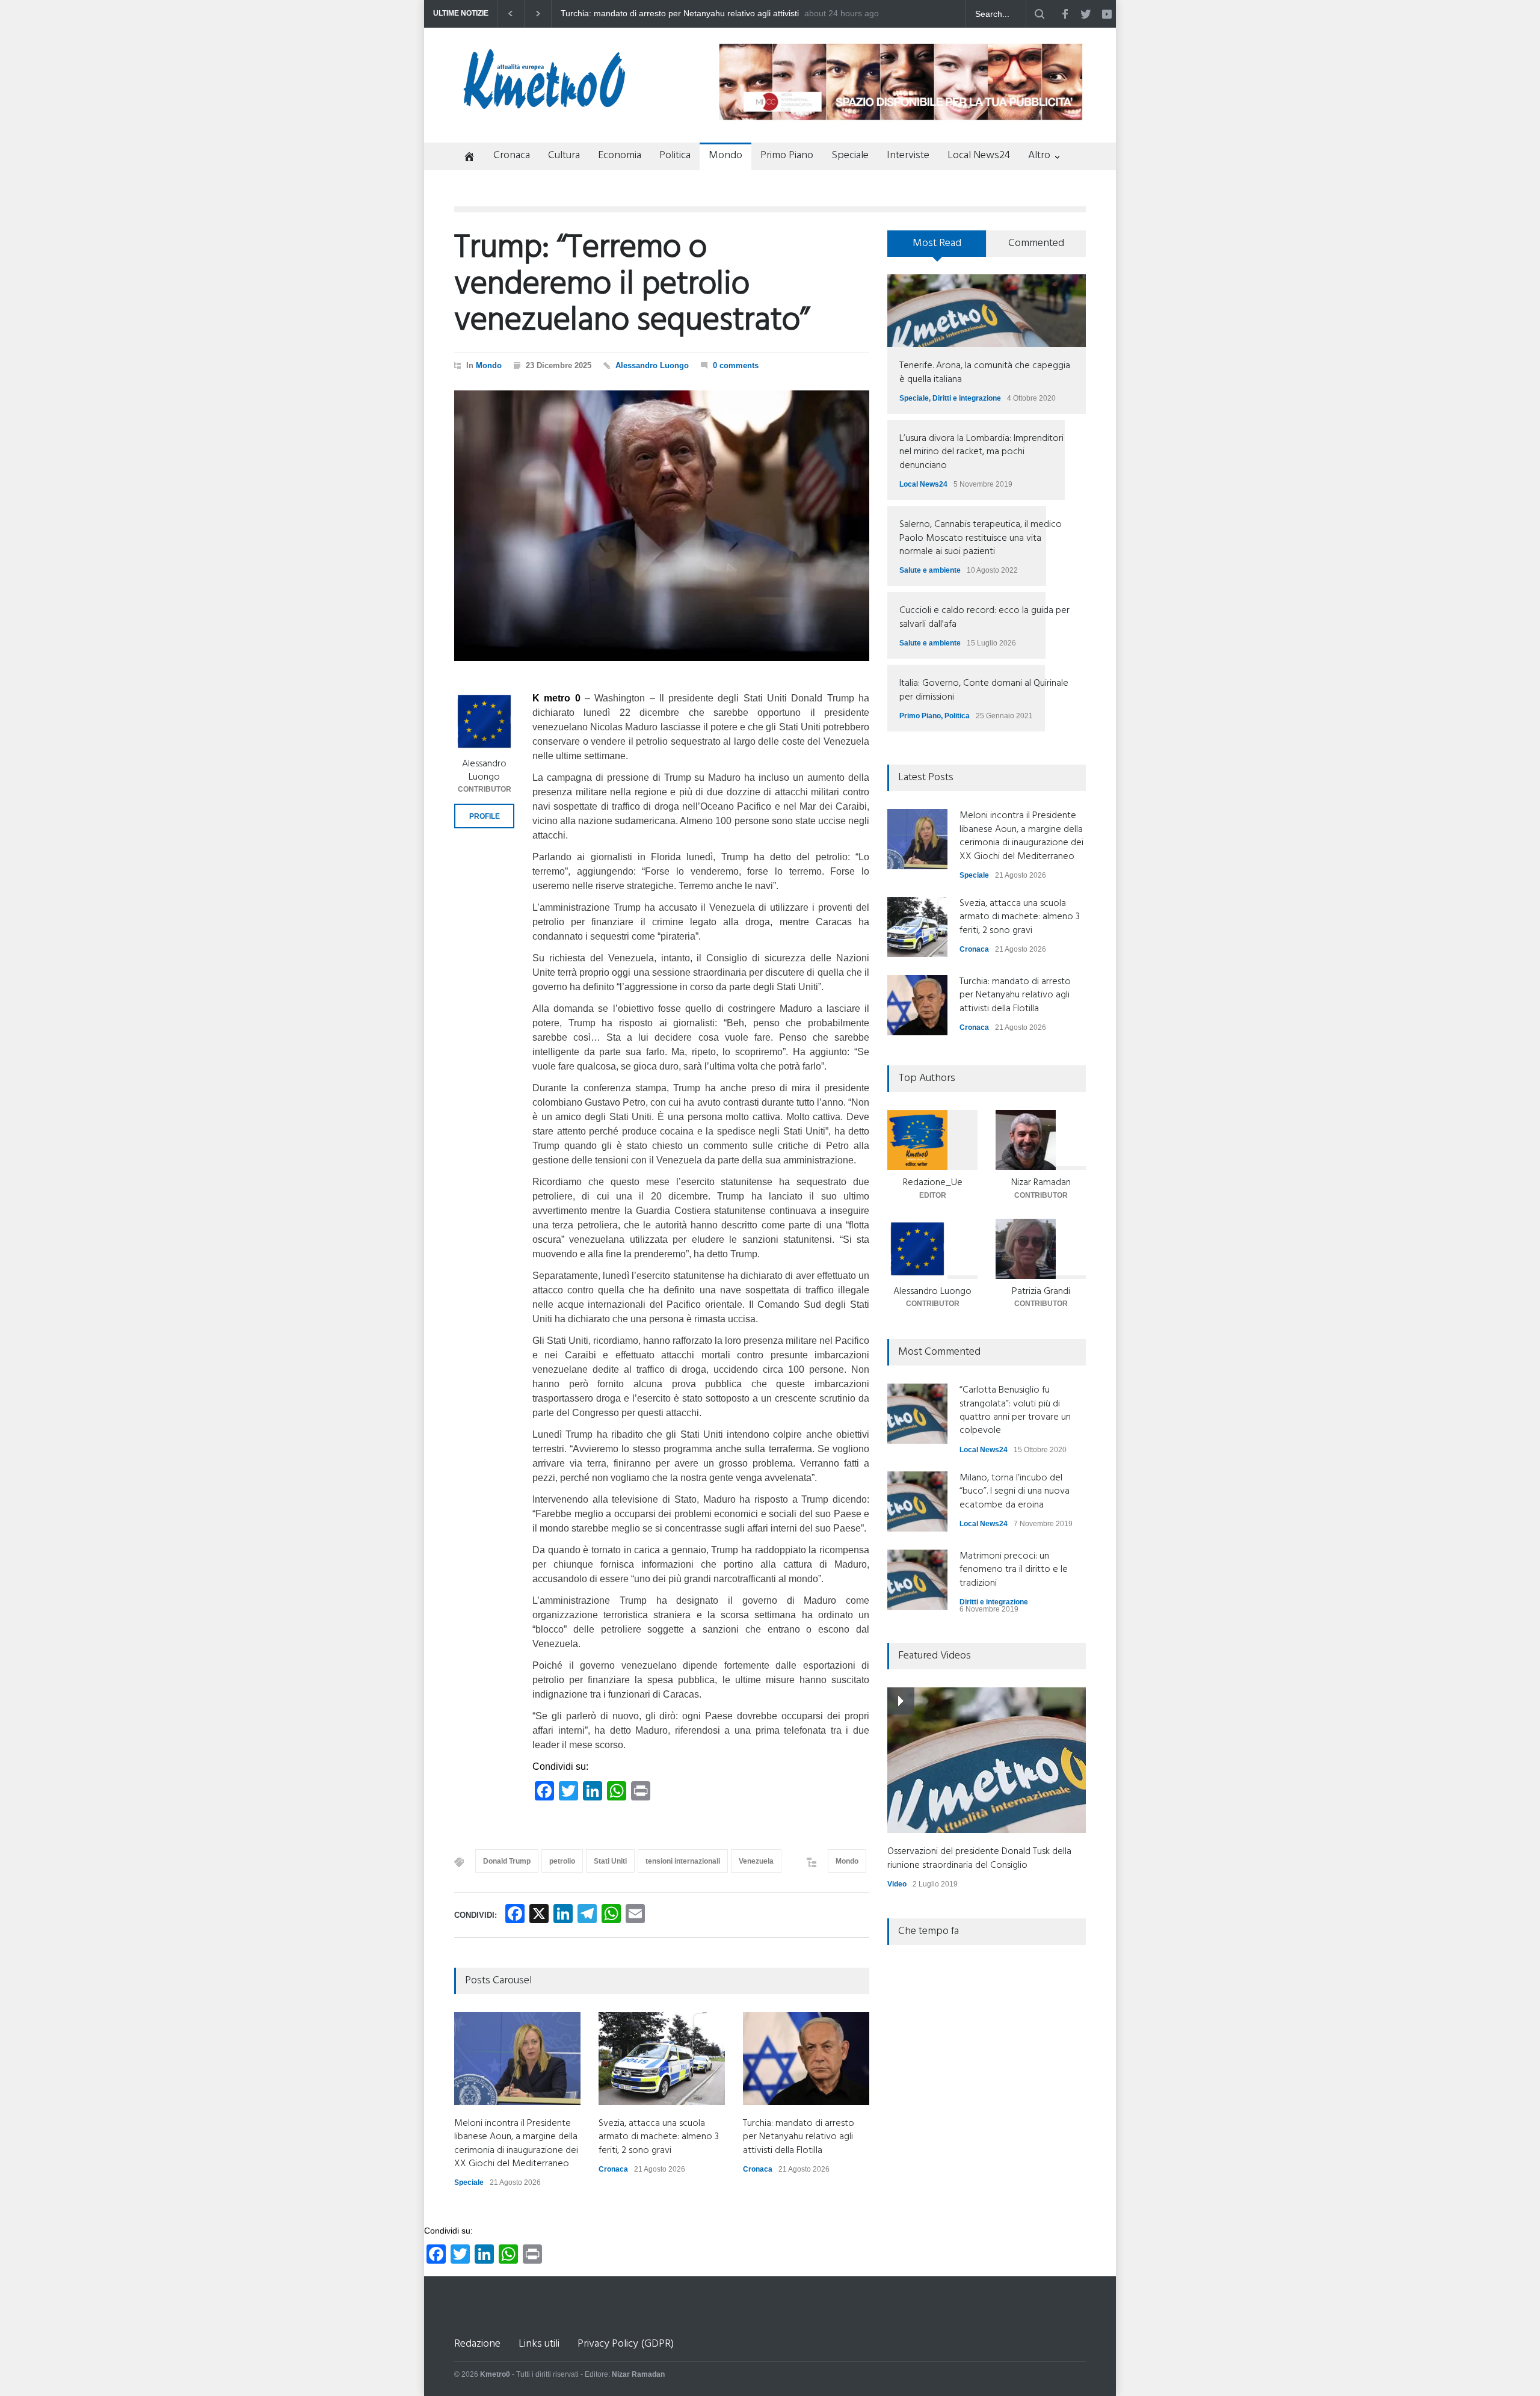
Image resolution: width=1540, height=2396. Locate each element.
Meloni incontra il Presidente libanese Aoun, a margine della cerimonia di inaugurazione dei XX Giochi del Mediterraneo (674, 14)
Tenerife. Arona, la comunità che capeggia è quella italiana (985, 372)
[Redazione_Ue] (932, 1140)
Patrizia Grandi (1041, 1292)
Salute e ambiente (930, 570)
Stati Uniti (610, 1861)
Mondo (725, 156)
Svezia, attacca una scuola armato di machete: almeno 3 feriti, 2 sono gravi (659, 2137)
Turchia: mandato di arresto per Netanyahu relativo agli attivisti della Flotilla (799, 2137)
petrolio (562, 1861)
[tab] (937, 248)
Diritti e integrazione (967, 398)
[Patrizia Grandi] (1041, 1249)
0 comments (736, 365)
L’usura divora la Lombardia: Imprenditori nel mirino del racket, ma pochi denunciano (981, 452)
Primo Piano (787, 156)
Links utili (539, 2344)
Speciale (850, 156)
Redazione (477, 2344)
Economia (620, 156)
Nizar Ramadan (1041, 1183)
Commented (1036, 243)
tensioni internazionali (683, 1861)
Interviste (908, 156)
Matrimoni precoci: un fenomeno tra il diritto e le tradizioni (1014, 1570)
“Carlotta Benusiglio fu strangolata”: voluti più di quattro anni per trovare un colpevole (1015, 1410)
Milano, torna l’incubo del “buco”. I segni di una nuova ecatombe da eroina (1015, 1492)
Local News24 (979, 156)
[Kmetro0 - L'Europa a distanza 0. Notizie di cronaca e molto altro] (544, 104)
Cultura (564, 156)
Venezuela (756, 1861)
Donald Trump (507, 1861)
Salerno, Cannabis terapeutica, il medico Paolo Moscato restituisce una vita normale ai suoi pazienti (981, 538)
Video (897, 1884)
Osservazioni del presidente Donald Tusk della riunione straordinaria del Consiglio (979, 1858)
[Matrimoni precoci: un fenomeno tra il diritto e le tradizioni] (917, 1580)
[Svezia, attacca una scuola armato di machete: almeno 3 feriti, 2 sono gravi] (662, 2059)
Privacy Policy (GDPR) (626, 2344)
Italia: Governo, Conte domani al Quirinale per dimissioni (984, 690)
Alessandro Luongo (652, 365)
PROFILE (485, 816)
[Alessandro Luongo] (484, 721)
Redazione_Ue (933, 1183)
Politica (675, 156)
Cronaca (512, 156)
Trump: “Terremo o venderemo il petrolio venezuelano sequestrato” (632, 285)
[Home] (465, 158)
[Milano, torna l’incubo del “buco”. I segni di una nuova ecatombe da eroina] (917, 1501)
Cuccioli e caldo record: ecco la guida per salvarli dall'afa (984, 617)
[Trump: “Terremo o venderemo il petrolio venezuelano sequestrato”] (662, 526)
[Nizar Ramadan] (1041, 1140)
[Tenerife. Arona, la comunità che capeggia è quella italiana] (987, 311)
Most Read (937, 243)
